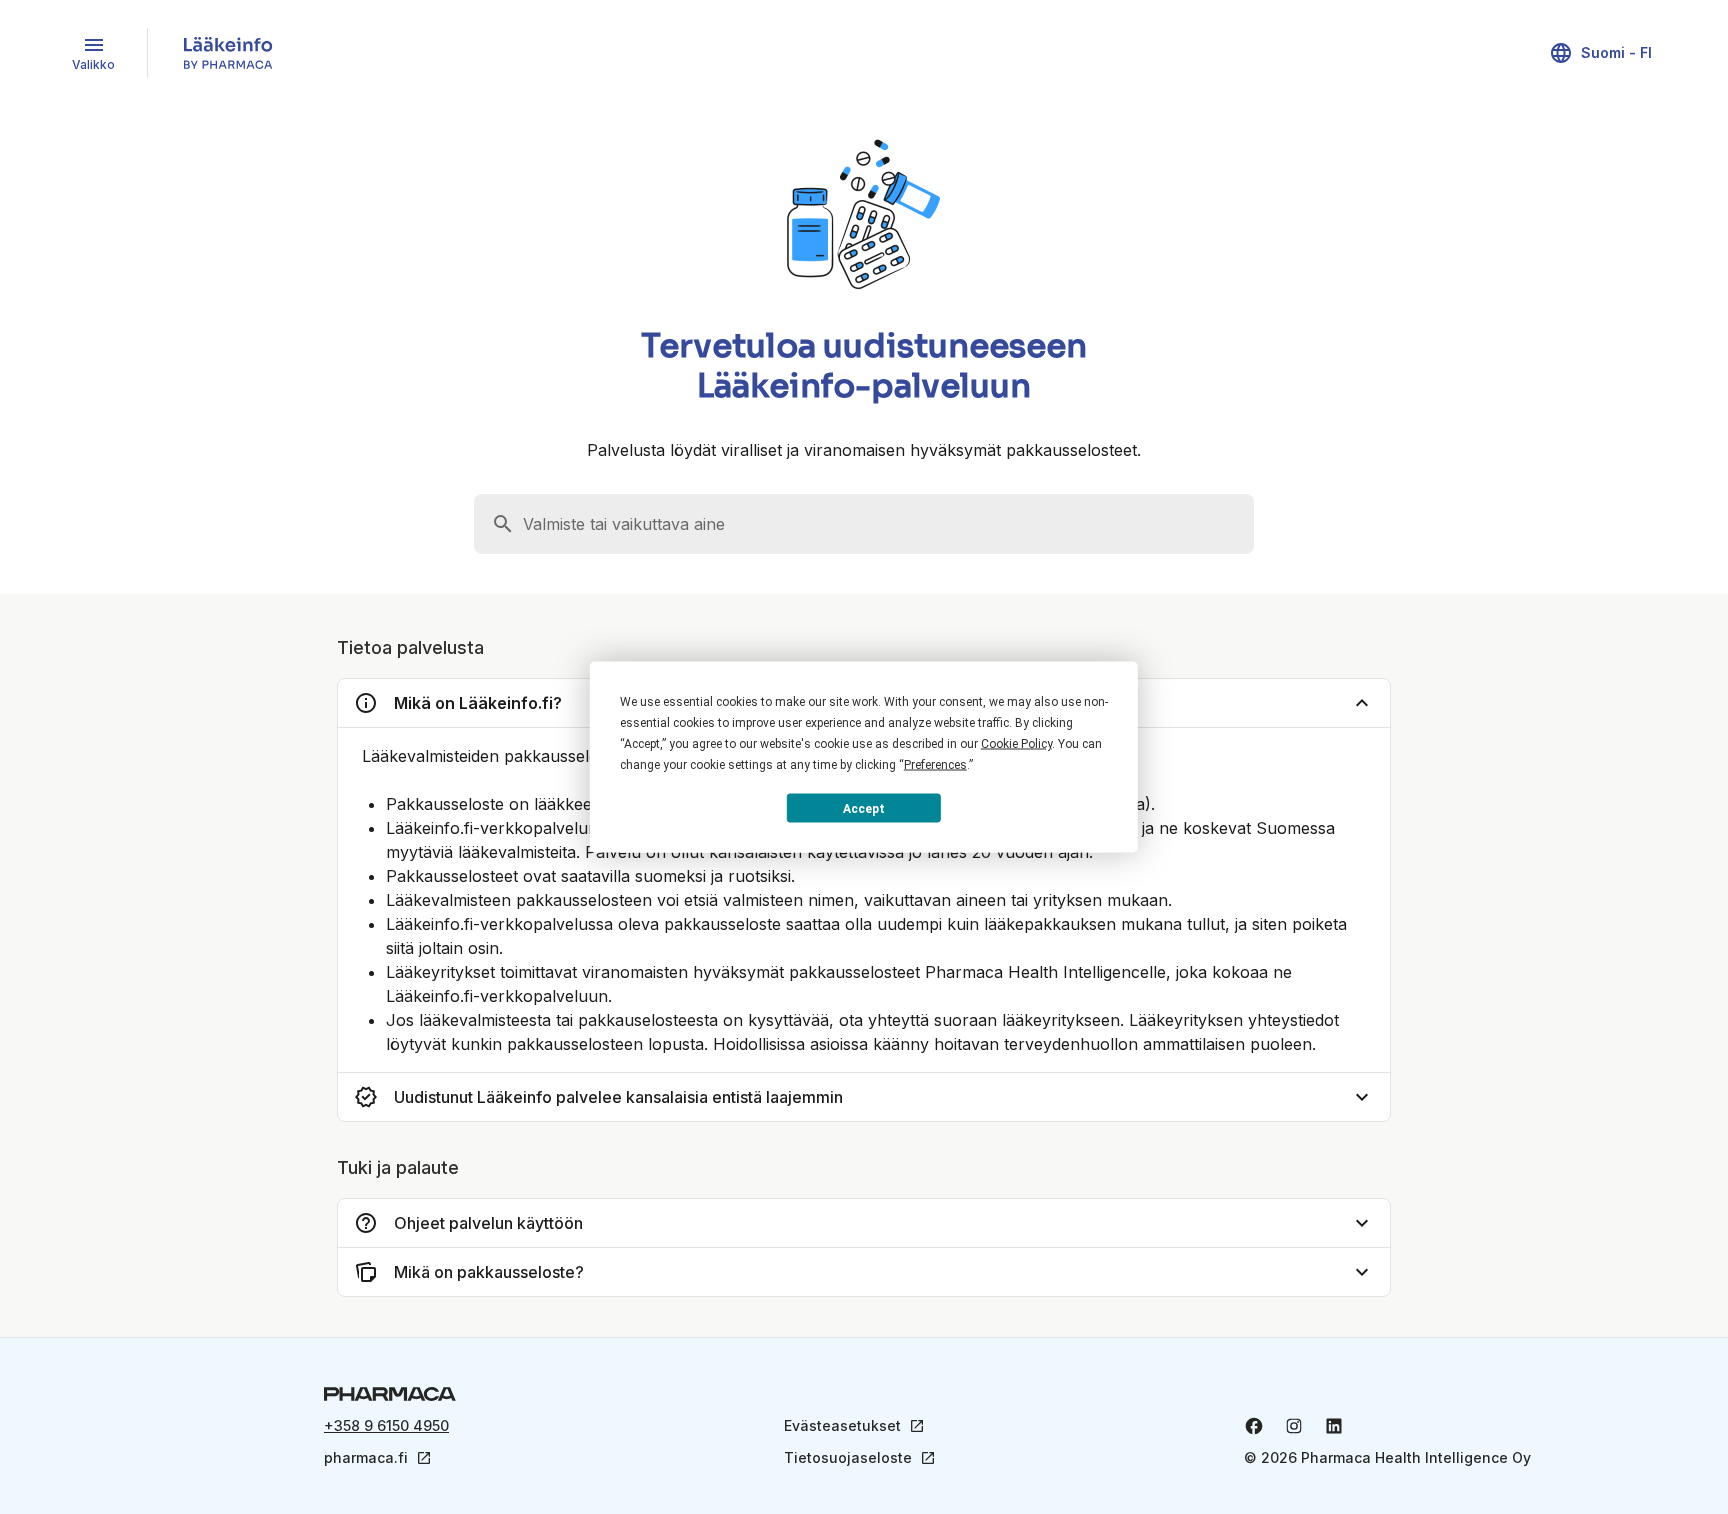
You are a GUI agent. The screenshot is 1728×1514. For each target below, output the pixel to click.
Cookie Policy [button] (1016, 744)
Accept (864, 808)
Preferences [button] (935, 765)
